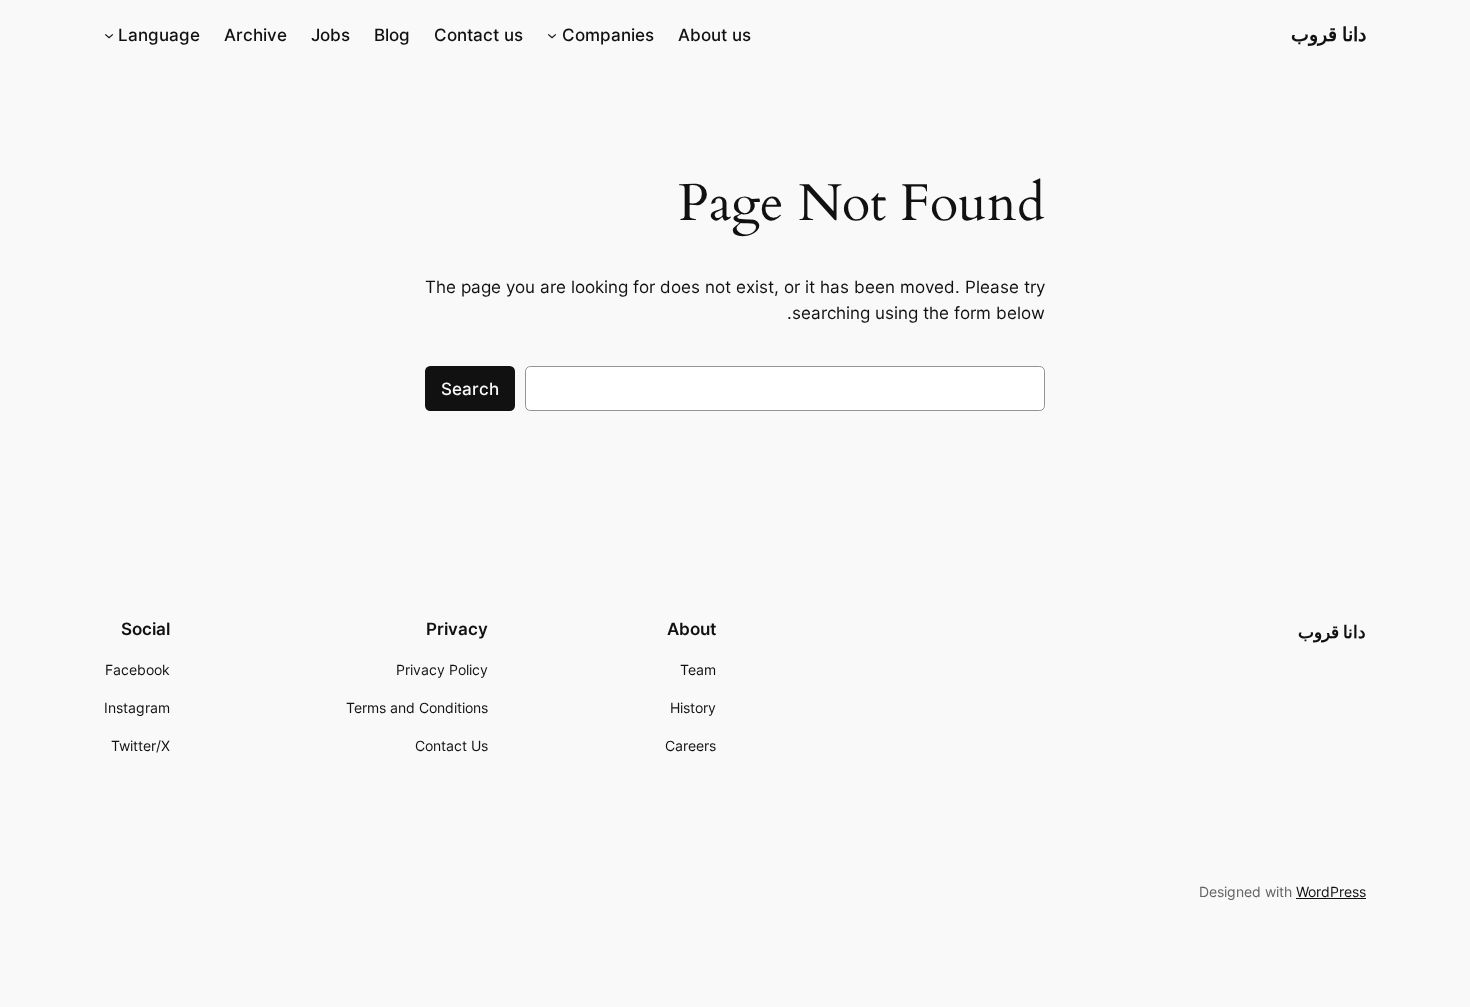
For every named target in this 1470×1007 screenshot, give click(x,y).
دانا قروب (1328, 34)
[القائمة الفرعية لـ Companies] (552, 35)
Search (470, 389)
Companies (608, 35)
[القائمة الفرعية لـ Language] (109, 35)
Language (159, 35)
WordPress (1331, 891)
